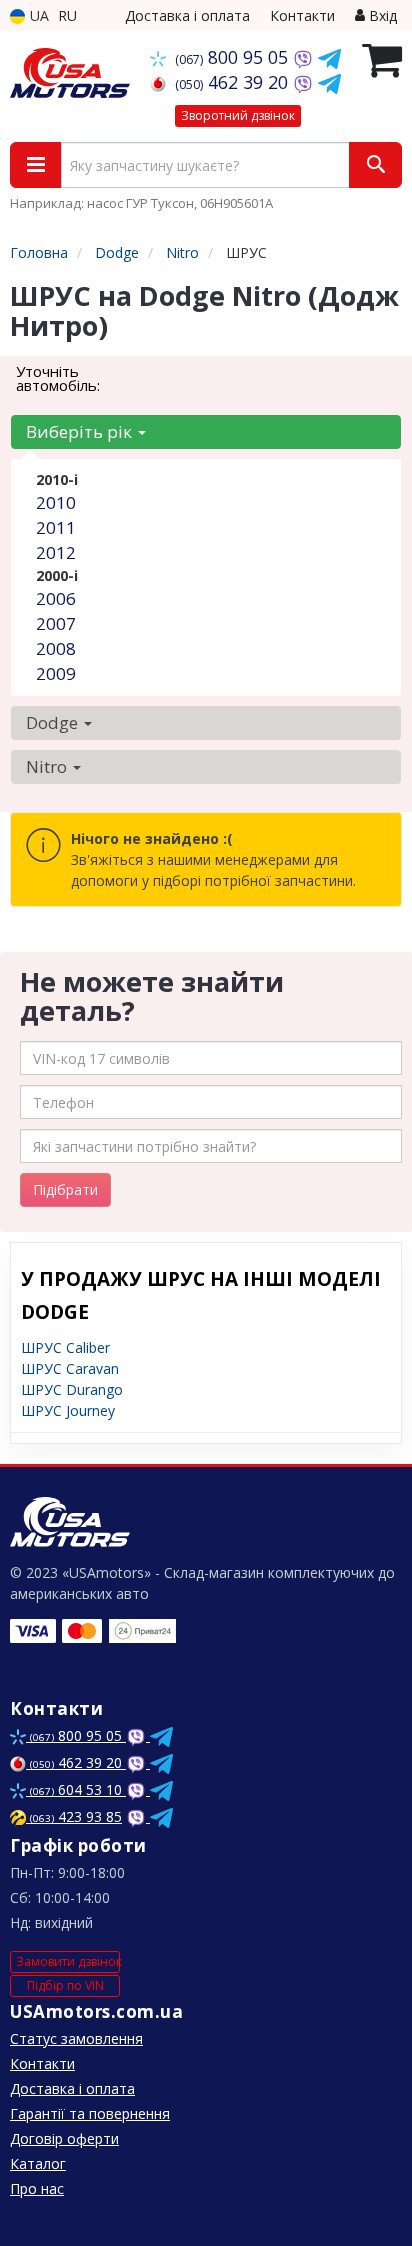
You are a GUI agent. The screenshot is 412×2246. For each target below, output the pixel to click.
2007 (56, 623)
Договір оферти (64, 2138)
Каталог (38, 2163)
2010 (56, 502)
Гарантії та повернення (90, 2113)
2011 (56, 527)
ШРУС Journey (68, 1410)
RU (67, 15)
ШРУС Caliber (65, 1347)
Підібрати (65, 1189)
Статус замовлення (76, 2038)
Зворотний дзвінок (238, 115)
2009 (56, 673)
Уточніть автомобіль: (58, 378)
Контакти (302, 15)
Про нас (37, 2188)
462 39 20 (234, 82)
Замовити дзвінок (68, 1961)
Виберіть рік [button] (81, 431)
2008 (56, 648)
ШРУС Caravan (70, 1368)
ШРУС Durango (72, 1389)
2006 (56, 598)
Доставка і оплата (187, 15)
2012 (56, 552)
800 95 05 (234, 57)
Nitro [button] (48, 766)
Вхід (381, 15)
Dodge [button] (54, 722)
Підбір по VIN (65, 1985)
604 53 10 (78, 1789)
